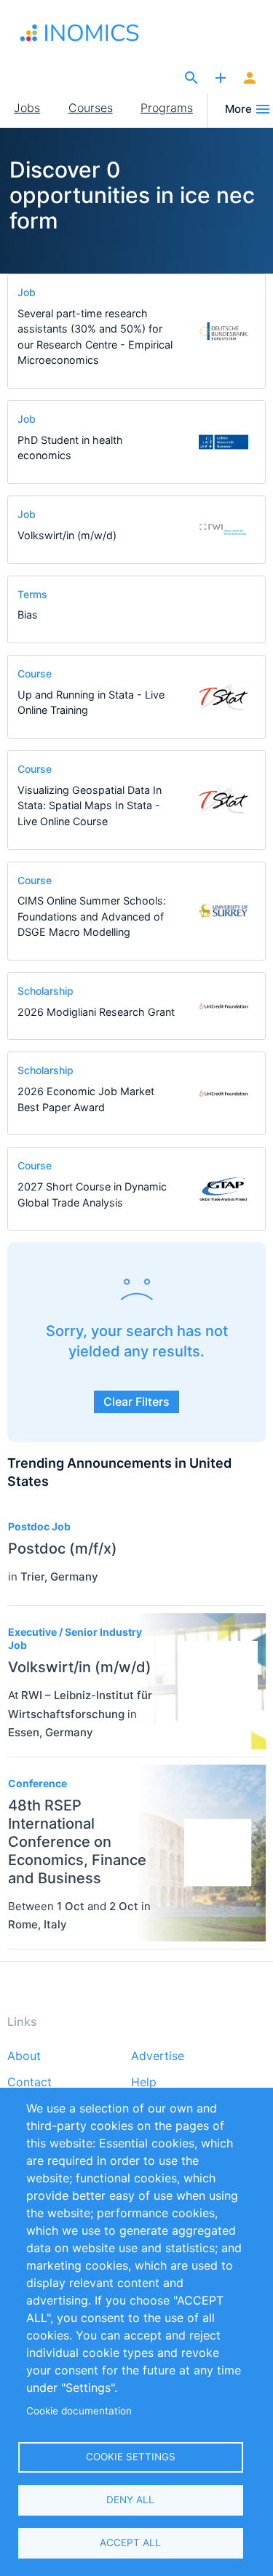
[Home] (86, 33)
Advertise (158, 2056)
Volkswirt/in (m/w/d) (67, 535)
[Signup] (250, 79)
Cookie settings (131, 2457)
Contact (29, 2083)
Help (144, 2083)
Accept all (130, 2543)
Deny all (130, 2500)
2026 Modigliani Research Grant (96, 1012)
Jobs (27, 108)
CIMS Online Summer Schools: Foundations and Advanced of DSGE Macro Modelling (92, 916)
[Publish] (221, 79)
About (24, 2056)
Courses (91, 108)
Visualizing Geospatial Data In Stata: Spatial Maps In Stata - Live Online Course (90, 806)
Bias (28, 615)
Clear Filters (136, 1402)
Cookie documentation (79, 2411)
